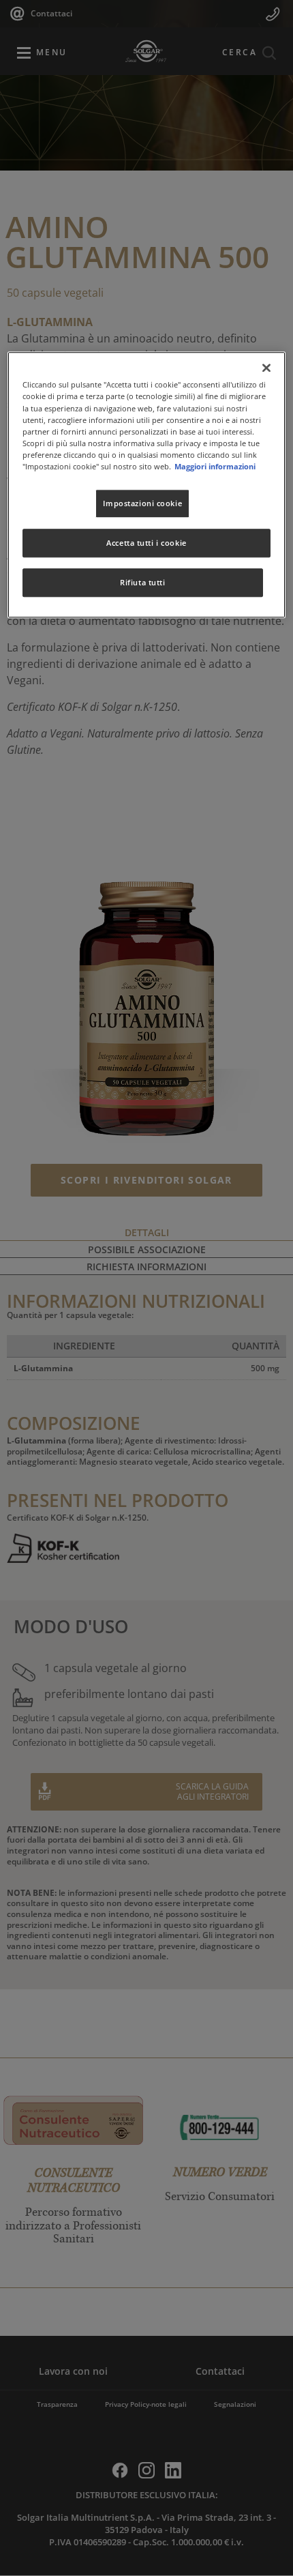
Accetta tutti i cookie (146, 543)
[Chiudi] (266, 368)
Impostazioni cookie (142, 503)
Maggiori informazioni (215, 466)
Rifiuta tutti (142, 582)
